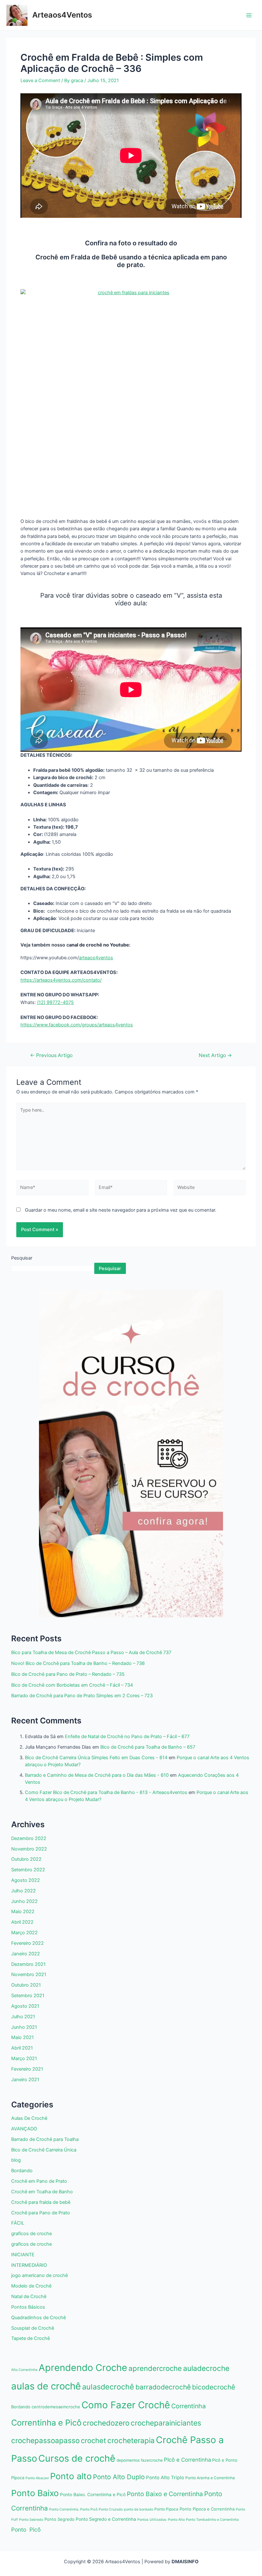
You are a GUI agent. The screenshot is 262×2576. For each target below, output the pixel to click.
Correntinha (189, 2406)
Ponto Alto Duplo (119, 2477)
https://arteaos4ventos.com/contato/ (61, 980)
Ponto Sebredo (31, 2520)
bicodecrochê (214, 2387)
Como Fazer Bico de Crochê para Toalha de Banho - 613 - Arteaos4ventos (106, 1792)
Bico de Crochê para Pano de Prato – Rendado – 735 (68, 1674)
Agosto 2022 (26, 1880)
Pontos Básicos (28, 2307)
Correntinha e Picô (46, 2423)
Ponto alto (71, 2476)
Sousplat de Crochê (33, 2328)
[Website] (210, 1189)
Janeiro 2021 (25, 2080)
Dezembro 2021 (28, 1964)
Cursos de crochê (77, 2458)
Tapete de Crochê (31, 2338)
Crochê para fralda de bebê (41, 2202)
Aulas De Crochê (29, 2118)
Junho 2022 (24, 1901)
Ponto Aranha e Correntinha (210, 2478)
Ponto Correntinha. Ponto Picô (73, 2509)
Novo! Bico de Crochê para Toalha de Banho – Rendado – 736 (78, 1663)
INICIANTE (23, 2255)
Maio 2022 (23, 1912)
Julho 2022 (23, 1891)
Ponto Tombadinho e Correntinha (212, 2520)
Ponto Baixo (35, 2493)
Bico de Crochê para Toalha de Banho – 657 (148, 1747)
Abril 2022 (22, 1922)
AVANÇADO (24, 2129)
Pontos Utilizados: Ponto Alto (161, 2520)
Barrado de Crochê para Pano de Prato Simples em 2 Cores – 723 (82, 1696)
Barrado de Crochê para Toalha (45, 2139)
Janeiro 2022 (26, 1954)
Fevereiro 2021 (27, 2069)
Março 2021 (24, 2058)
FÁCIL (18, 2223)
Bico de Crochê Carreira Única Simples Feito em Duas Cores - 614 (96, 1758)
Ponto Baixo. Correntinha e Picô (93, 2495)
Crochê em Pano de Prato (39, 2181)
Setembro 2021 (28, 1996)
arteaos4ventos (96, 958)
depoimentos (128, 2460)
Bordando (22, 2171)
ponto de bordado (139, 2509)
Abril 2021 (22, 2048)
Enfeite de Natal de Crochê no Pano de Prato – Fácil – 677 (127, 1736)
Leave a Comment (40, 80)
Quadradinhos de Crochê (39, 2318)
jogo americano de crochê (39, 2275)
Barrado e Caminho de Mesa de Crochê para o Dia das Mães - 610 (97, 1775)
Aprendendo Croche (83, 2368)
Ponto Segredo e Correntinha (106, 2519)
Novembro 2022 (29, 1849)
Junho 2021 (24, 2027)
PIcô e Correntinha (187, 2460)
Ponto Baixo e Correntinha (165, 2494)
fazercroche (152, 2460)
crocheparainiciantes (166, 2423)
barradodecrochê (163, 2387)
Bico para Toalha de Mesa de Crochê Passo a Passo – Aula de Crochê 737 (91, 1652)
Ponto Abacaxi (37, 2478)
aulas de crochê (46, 2386)
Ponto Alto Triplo (165, 2478)
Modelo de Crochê (31, 2286)
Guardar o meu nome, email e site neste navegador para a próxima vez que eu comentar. (121, 1210)
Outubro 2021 (26, 1985)
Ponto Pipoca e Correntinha (207, 2509)
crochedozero (106, 2423)
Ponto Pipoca (166, 2509)
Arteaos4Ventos (62, 15)
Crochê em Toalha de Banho (42, 2192)
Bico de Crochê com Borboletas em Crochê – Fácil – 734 (72, 1685)
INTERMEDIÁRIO (29, 2265)
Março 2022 (24, 1933)
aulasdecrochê (108, 2387)
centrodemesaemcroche (56, 2407)
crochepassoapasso (45, 2440)
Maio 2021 (23, 2037)
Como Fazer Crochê (126, 2405)
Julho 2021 (23, 2017)
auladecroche (206, 2368)
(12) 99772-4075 (55, 1002)
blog (16, 2160)
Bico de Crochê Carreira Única (44, 2150)
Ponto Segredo (59, 2519)
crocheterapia (131, 2440)
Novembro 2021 (29, 1974)
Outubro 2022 (26, 1859)
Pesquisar (22, 1258)
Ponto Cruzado (111, 2509)
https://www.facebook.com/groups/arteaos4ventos (77, 1025)
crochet (93, 2441)
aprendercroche (155, 2368)
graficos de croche (31, 2234)
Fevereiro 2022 (27, 1943)
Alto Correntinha (24, 2370)
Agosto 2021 (25, 2006)
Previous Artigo (51, 1055)
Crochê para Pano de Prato (41, 2213)
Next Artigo (215, 1055)
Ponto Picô (26, 2530)
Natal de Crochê (29, 2296)
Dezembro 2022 (29, 1838)
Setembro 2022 (28, 1870)
